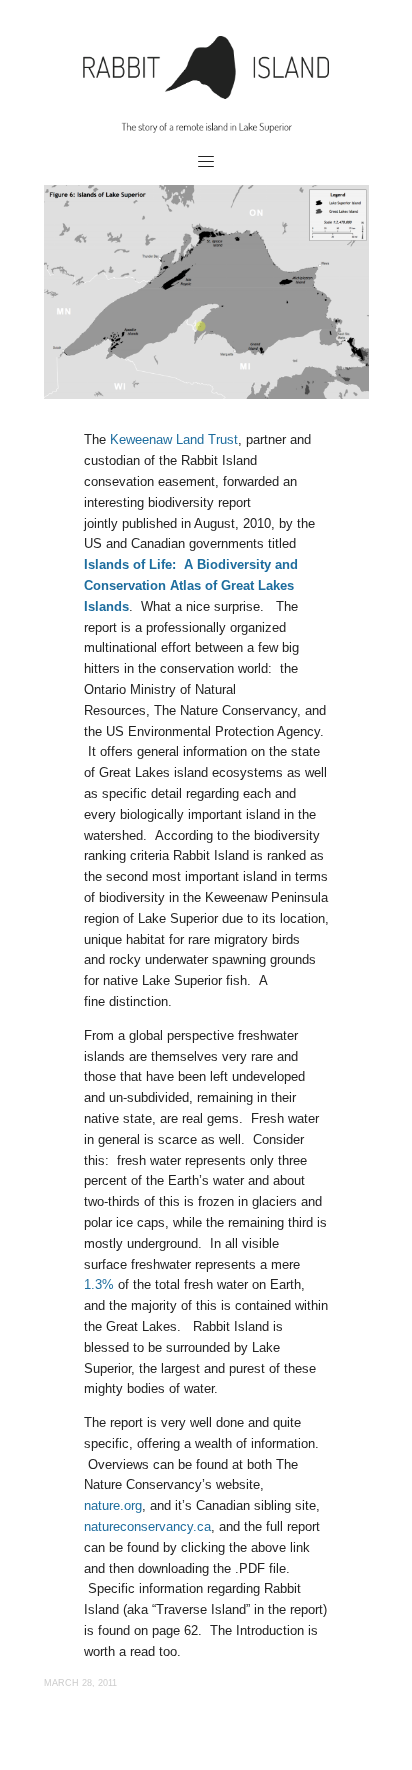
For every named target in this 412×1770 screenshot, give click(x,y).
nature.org (113, 1505)
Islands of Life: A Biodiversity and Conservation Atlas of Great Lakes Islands (191, 585)
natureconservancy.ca (147, 1526)
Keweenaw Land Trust (174, 439)
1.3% (99, 1284)
